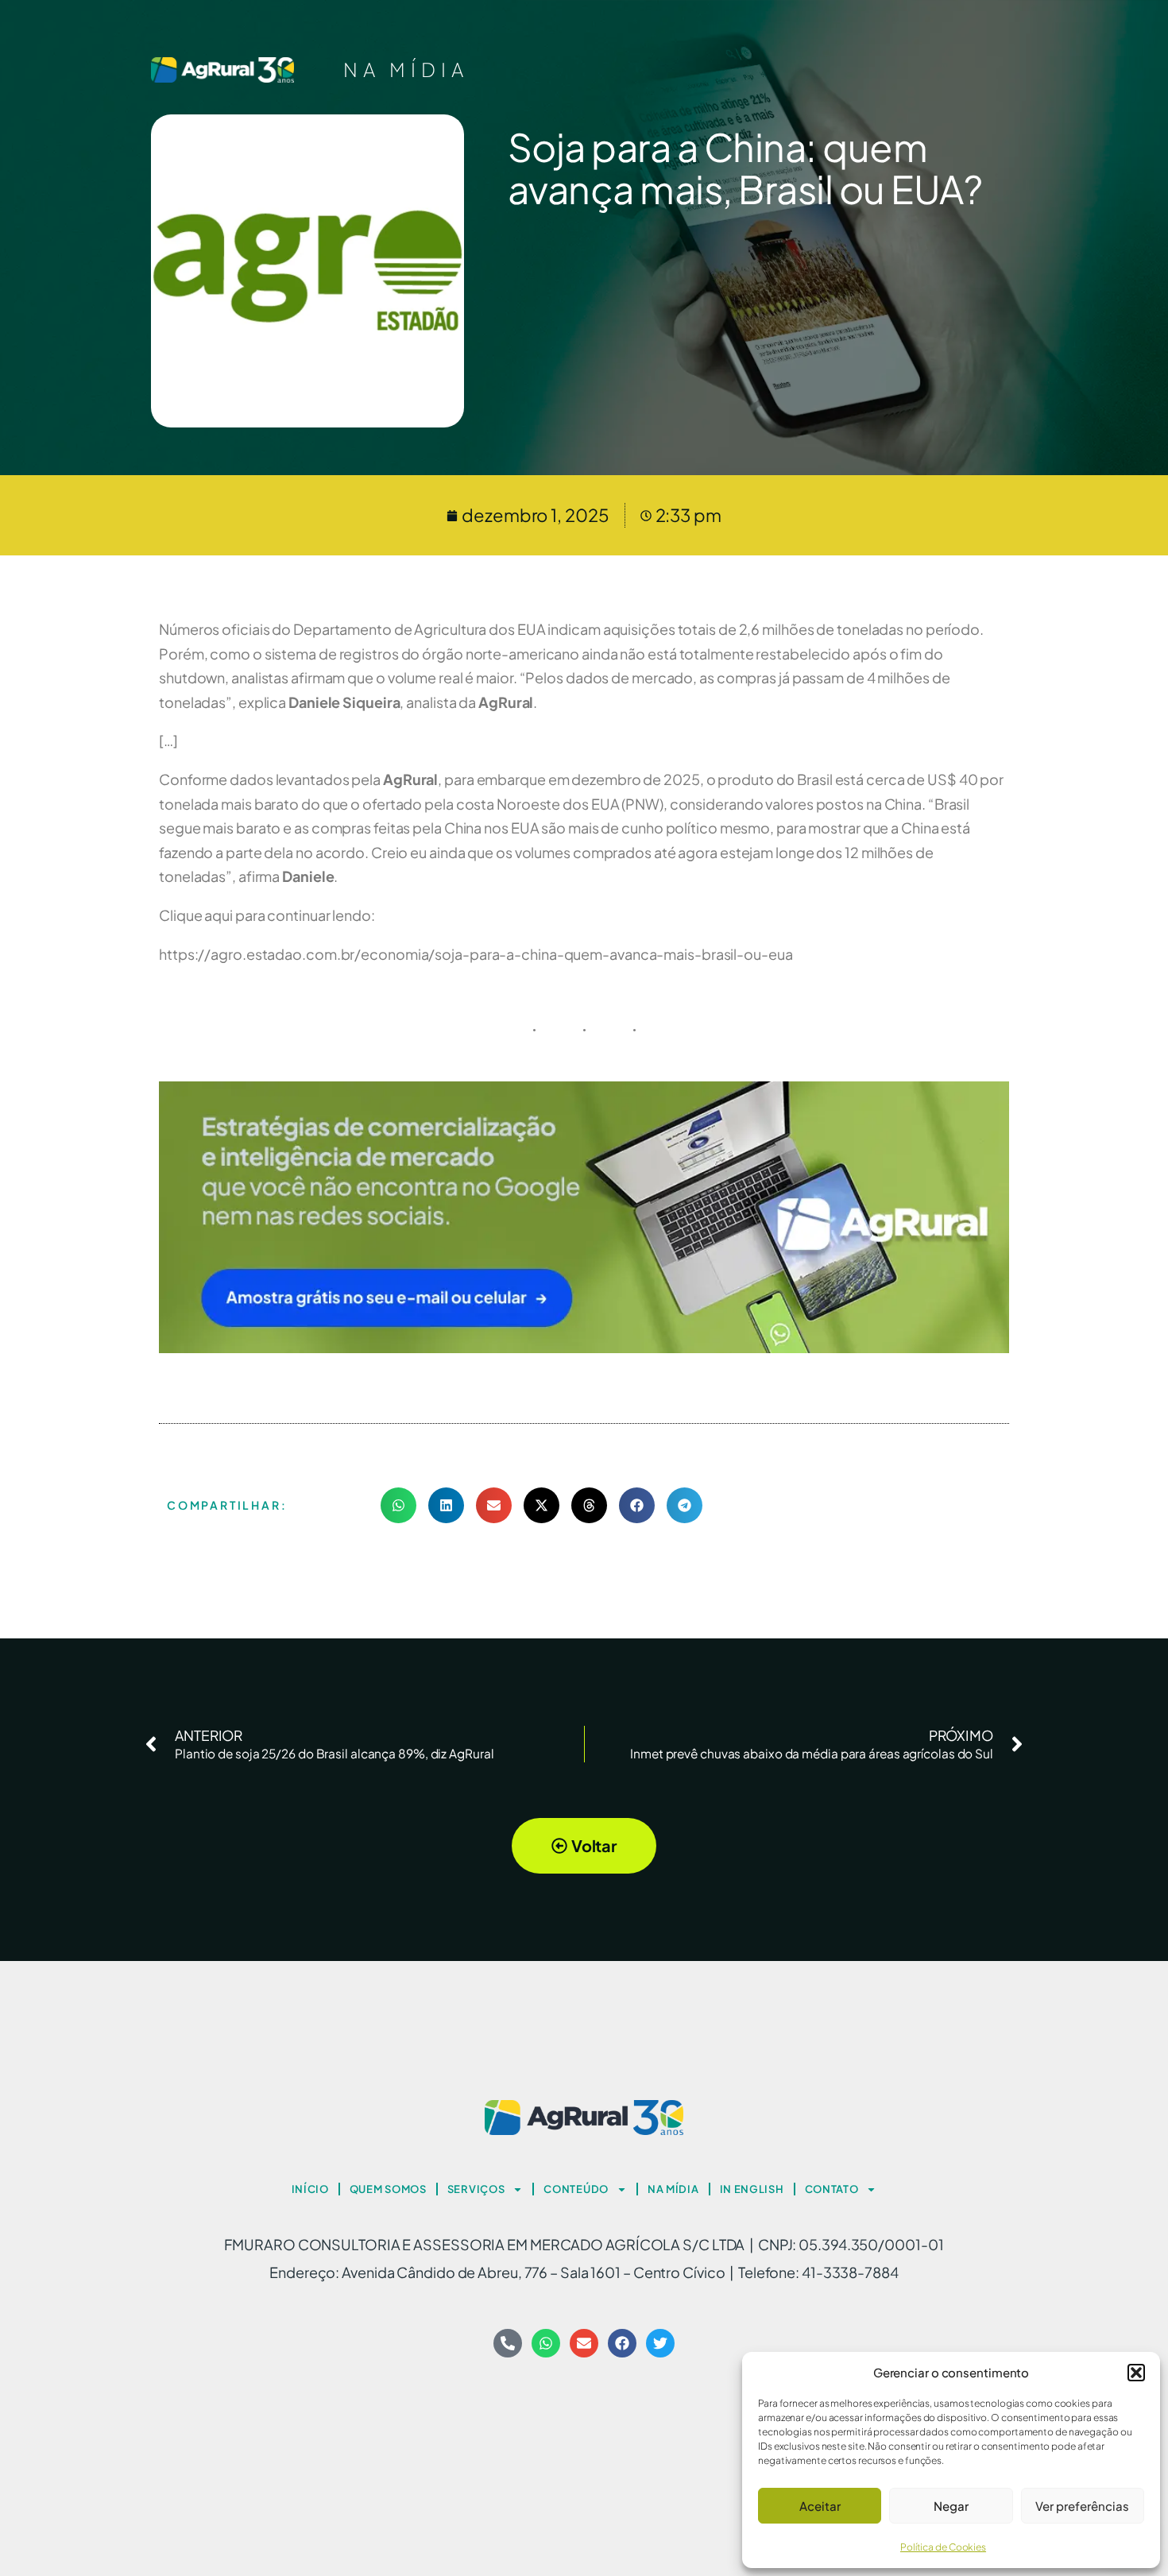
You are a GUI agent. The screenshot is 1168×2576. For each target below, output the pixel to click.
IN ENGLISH (752, 2189)
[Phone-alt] (508, 2343)
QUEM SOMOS (388, 2189)
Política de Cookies (943, 2547)
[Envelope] (584, 2343)
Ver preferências (1082, 2506)
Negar (951, 2506)
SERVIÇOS (476, 2189)
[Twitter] (660, 2343)
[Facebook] (622, 2343)
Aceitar (820, 2506)
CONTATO (832, 2189)
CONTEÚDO (576, 2189)
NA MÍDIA (406, 69)
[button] (1136, 2373)
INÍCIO (310, 2189)
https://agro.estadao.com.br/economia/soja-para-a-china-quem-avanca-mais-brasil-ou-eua (476, 954)
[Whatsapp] (546, 2343)
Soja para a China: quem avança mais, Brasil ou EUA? (745, 168)
